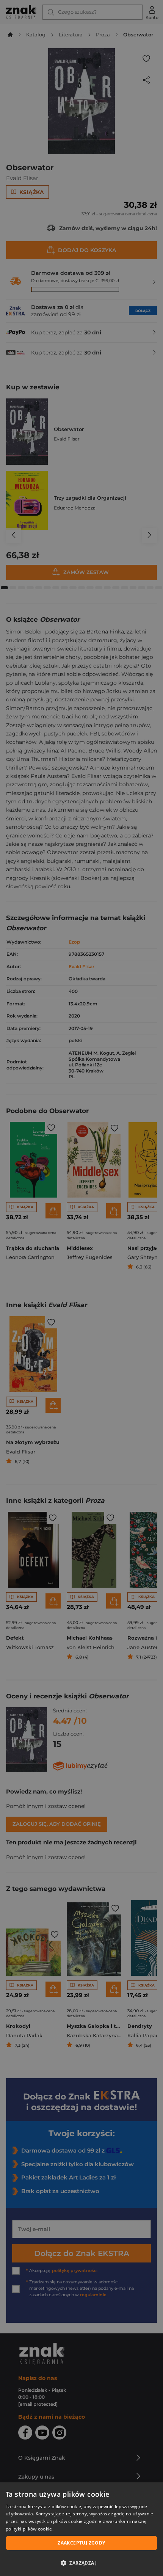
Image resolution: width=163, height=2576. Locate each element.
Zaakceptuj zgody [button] (81, 2543)
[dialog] (81, 2529)
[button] (81, 2563)
